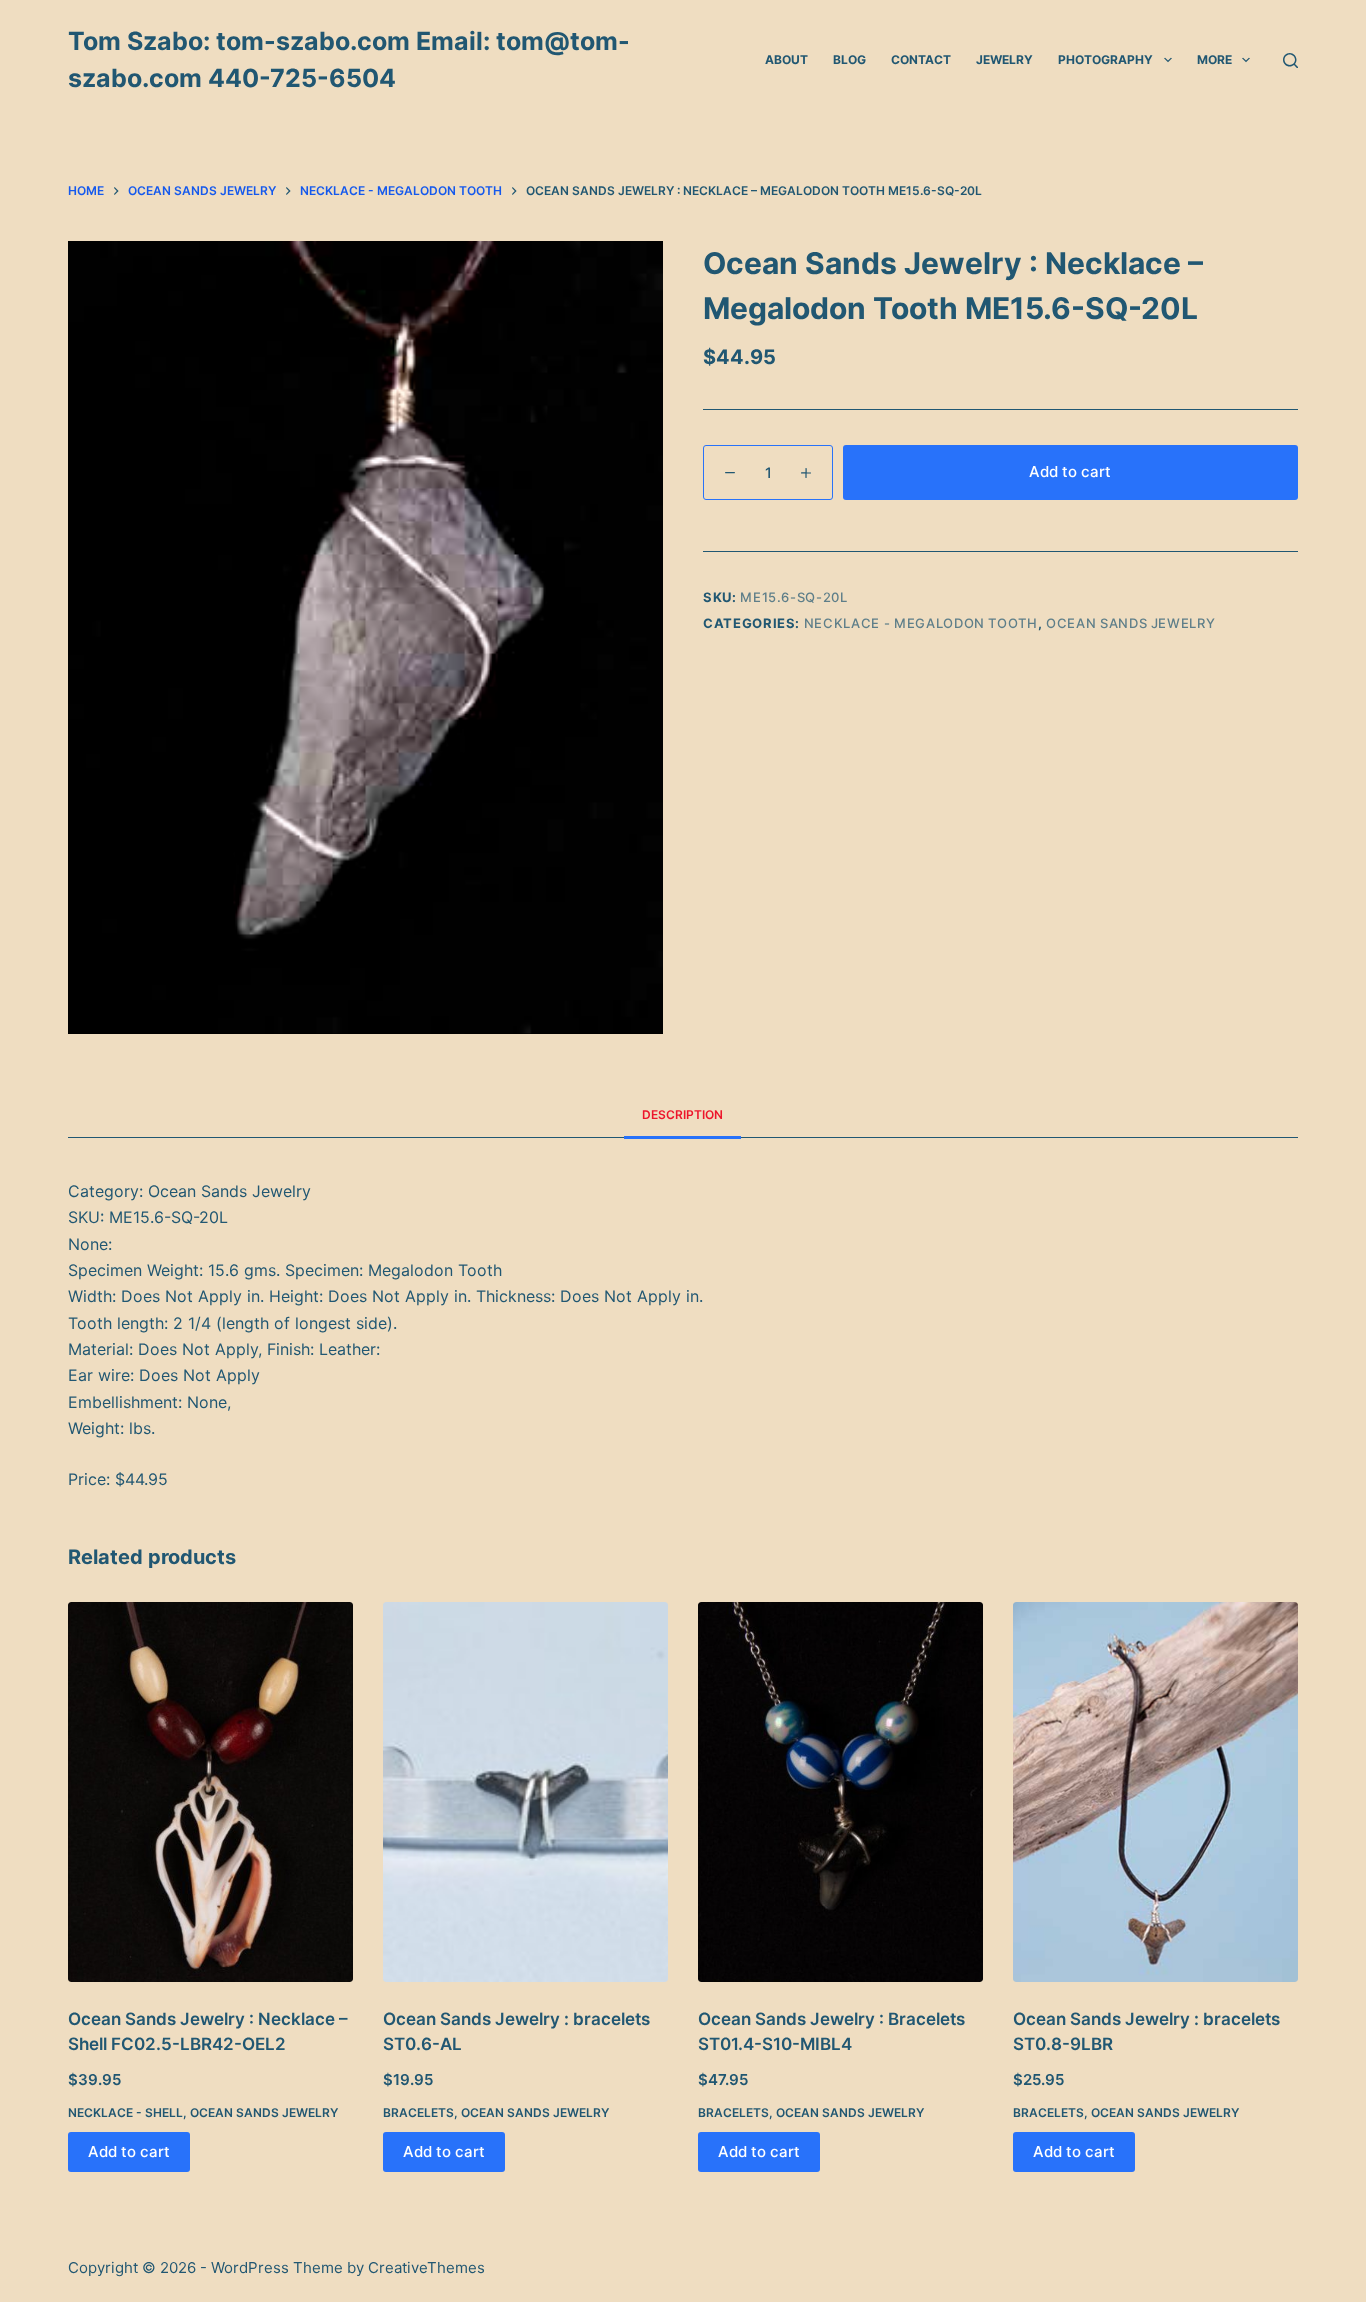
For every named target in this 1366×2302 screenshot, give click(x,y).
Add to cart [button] (129, 2151)
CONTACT (921, 59)
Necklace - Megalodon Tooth (921, 623)
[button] (1168, 60)
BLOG (849, 59)
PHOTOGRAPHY (1105, 59)
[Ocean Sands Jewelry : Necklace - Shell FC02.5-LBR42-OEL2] (210, 1792)
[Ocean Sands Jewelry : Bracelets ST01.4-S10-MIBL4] (840, 1792)
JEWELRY (1004, 59)
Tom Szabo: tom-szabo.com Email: (282, 41)
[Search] (1290, 60)
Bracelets (418, 2112)
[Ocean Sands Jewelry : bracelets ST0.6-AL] (525, 1792)
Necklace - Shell (125, 2112)
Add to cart (1070, 471)
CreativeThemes (426, 2267)
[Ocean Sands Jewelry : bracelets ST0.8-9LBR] (1155, 1792)
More (1214, 59)
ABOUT (786, 59)
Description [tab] (682, 1114)
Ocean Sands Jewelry (1130, 623)
